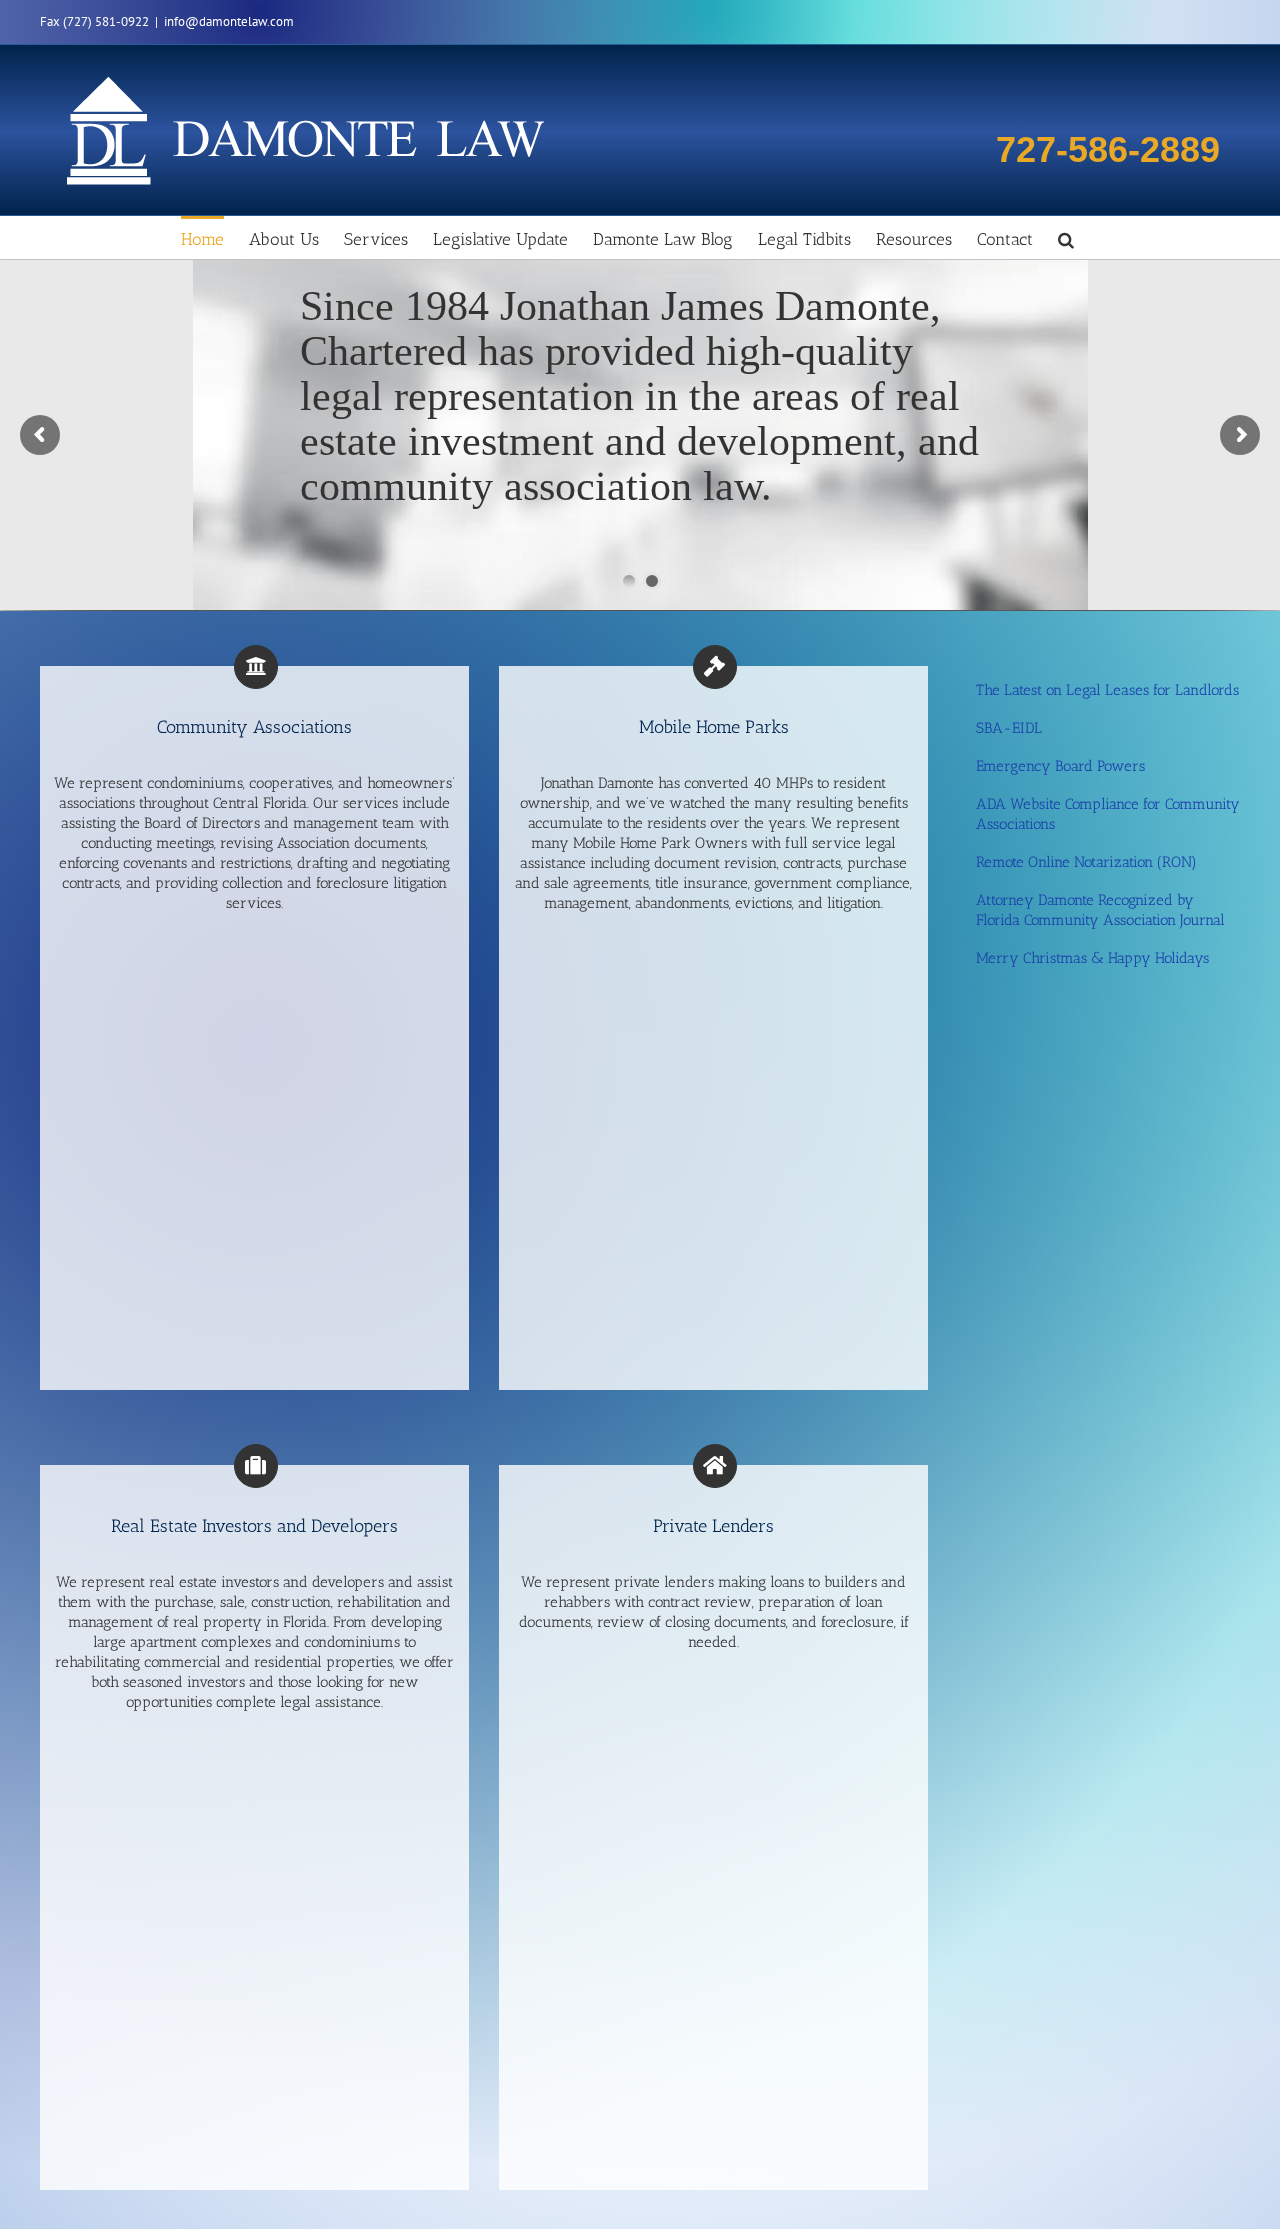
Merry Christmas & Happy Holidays (1092, 958)
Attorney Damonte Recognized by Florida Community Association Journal (1100, 910)
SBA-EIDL (1009, 728)
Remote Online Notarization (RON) (1086, 862)
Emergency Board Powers (1060, 766)
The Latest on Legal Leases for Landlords (1107, 690)
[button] (1066, 237)
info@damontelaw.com (229, 21)
